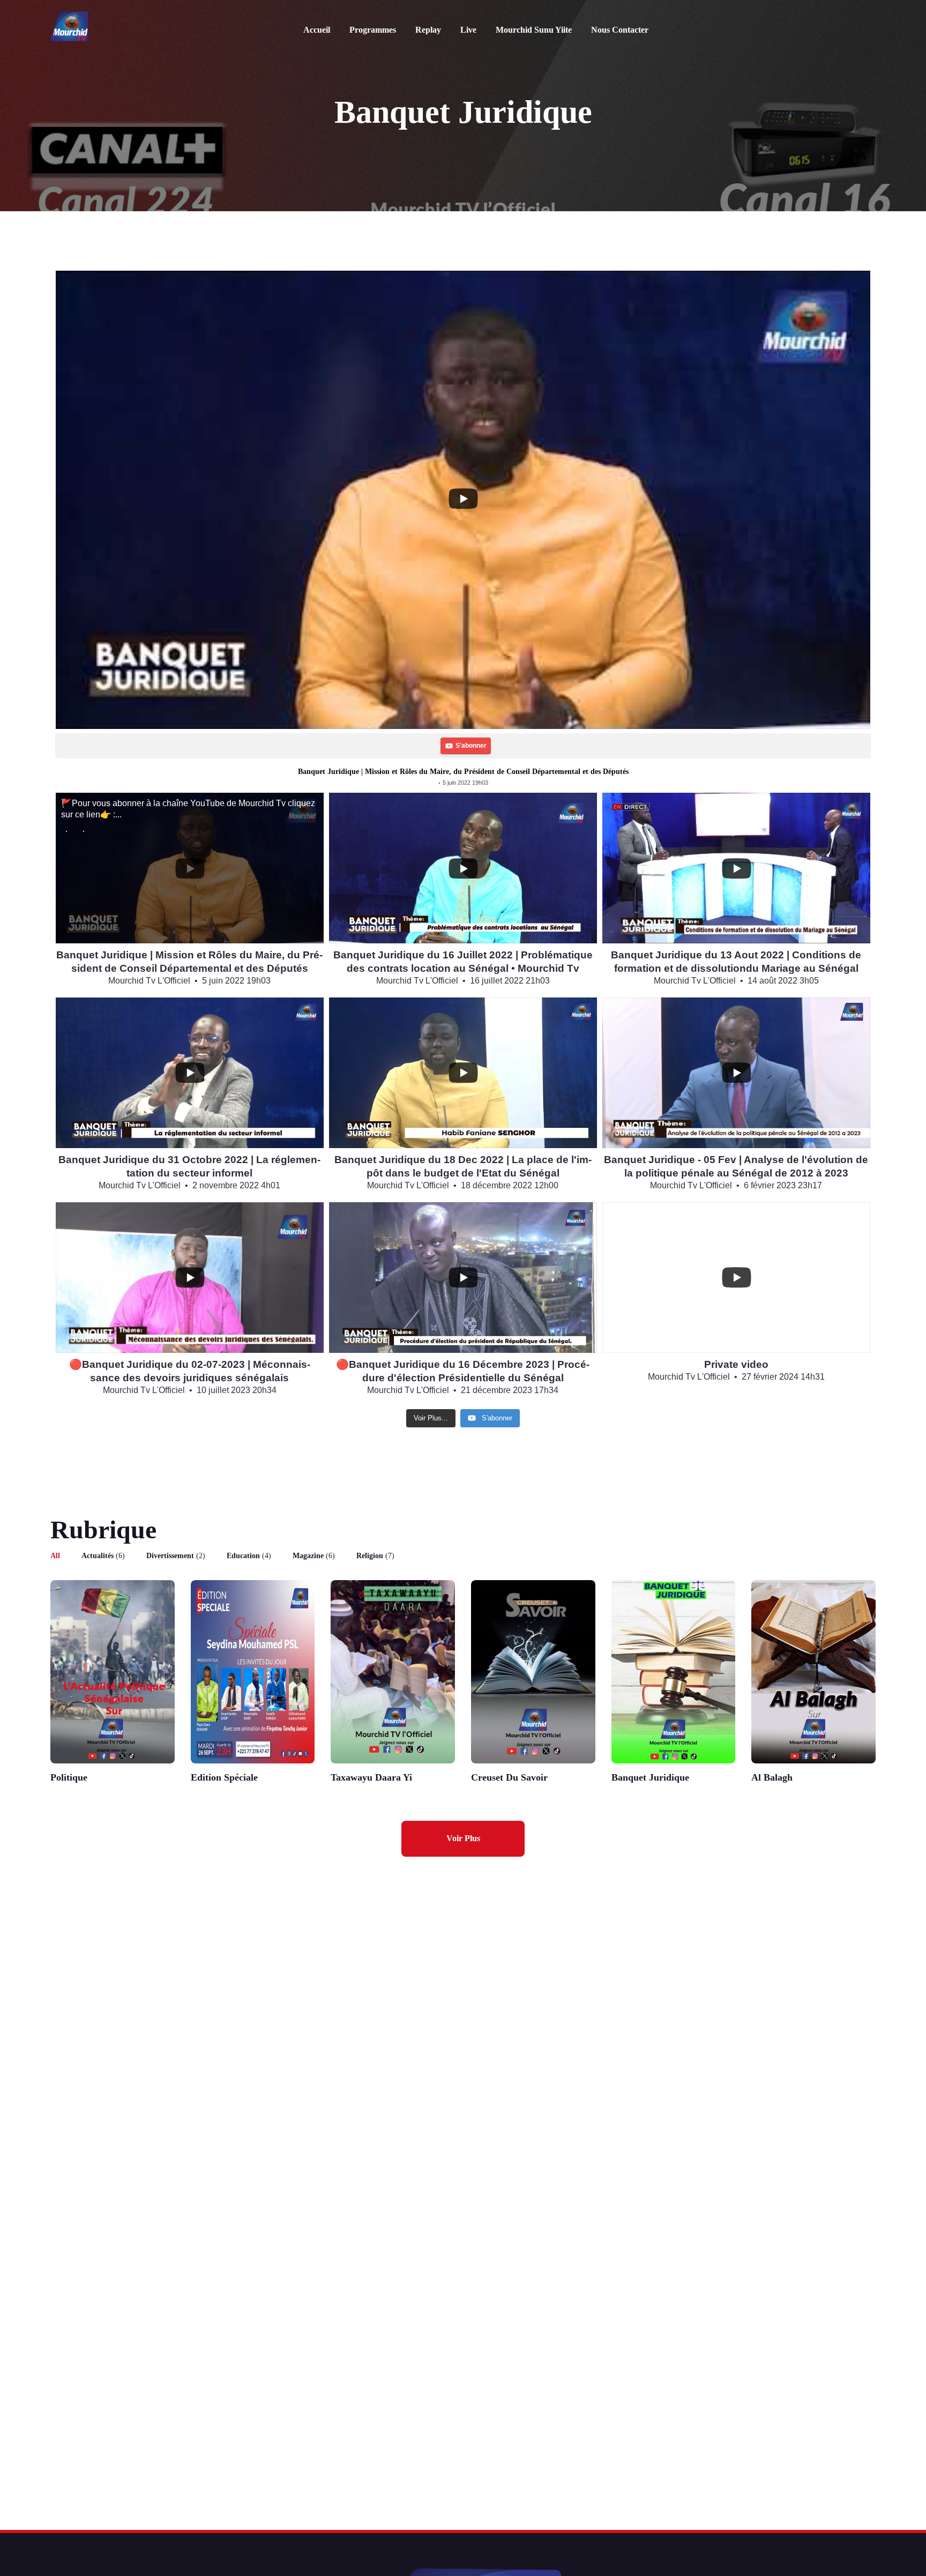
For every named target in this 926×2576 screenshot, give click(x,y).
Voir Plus (463, 1838)
